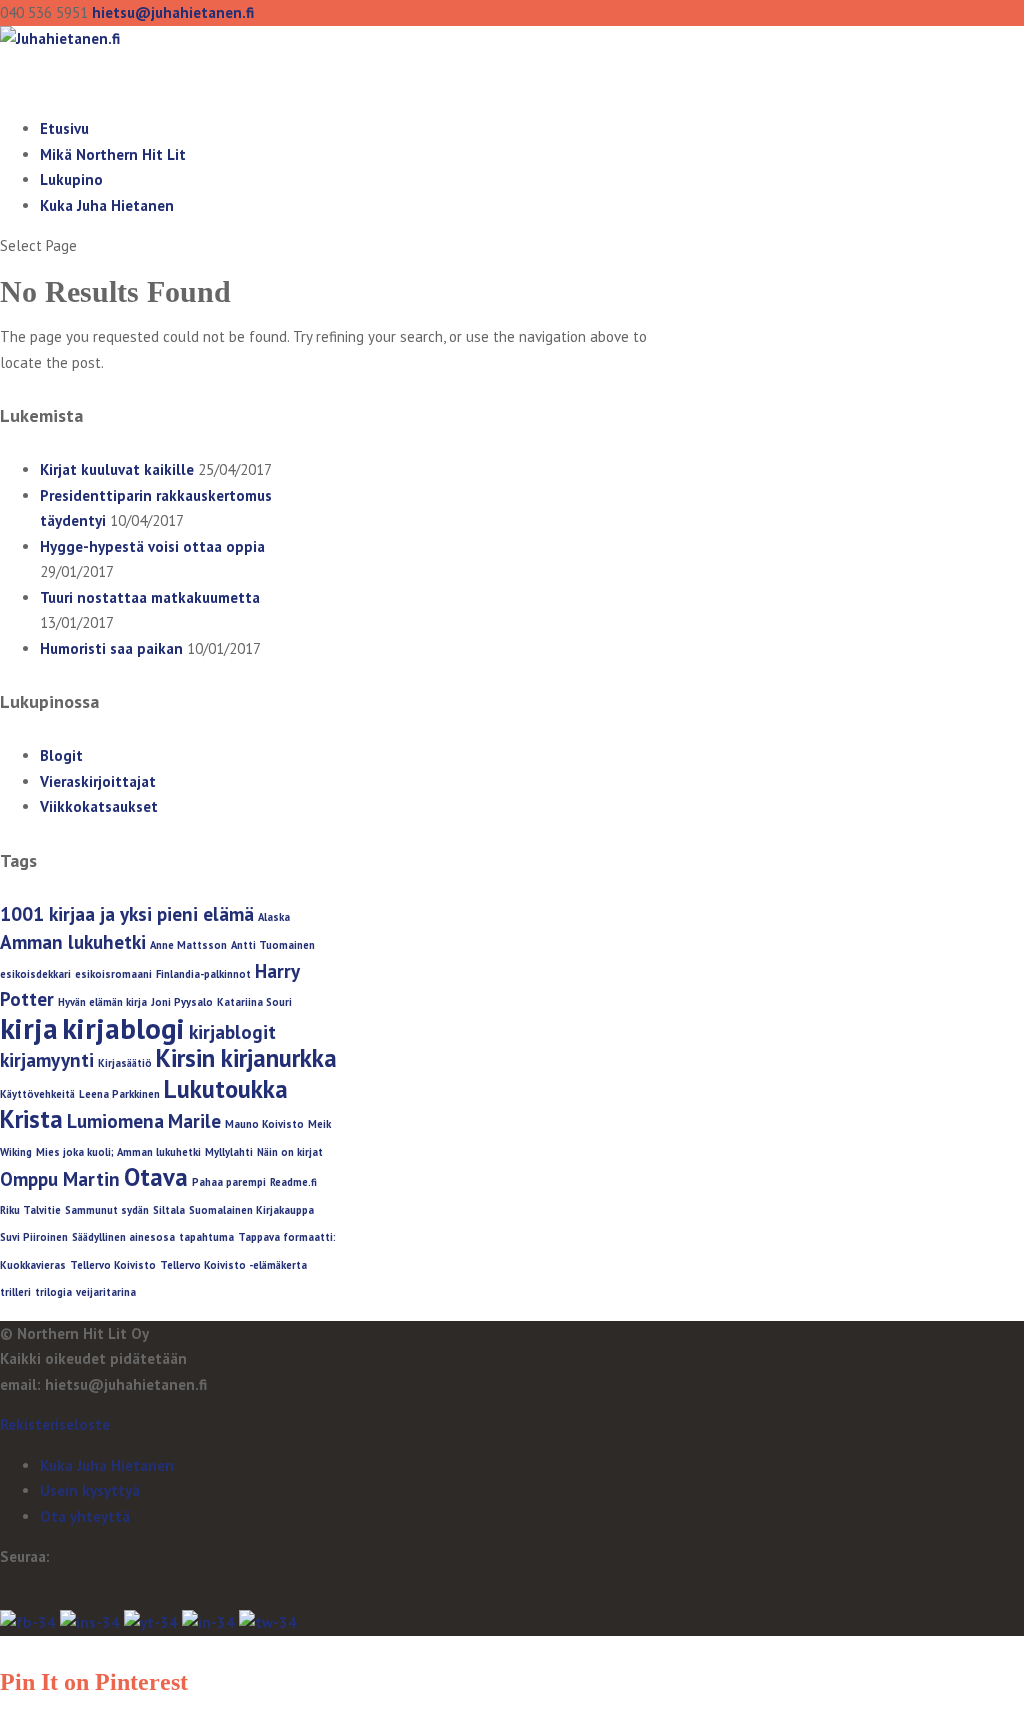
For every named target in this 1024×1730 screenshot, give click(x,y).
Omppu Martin (60, 1179)
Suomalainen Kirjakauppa (251, 1210)
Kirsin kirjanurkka (246, 1058)
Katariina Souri (254, 1002)
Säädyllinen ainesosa (123, 1237)
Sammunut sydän (107, 1210)
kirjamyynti (47, 1060)
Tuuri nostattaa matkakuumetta (150, 597)
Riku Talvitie (30, 1210)
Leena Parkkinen (119, 1094)
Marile (194, 1121)
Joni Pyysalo (182, 1002)
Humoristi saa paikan (111, 648)
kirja (29, 1028)
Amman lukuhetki (73, 942)
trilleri (15, 1292)
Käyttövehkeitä (37, 1094)
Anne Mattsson (188, 945)
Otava (156, 1177)
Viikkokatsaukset (99, 806)
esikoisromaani (113, 974)
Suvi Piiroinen (34, 1237)
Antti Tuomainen (273, 945)
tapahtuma (206, 1237)
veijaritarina (106, 1292)
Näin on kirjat (290, 1152)
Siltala (169, 1210)
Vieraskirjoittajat (98, 781)
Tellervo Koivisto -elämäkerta (233, 1265)
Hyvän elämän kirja (102, 1002)
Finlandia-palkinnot (203, 974)
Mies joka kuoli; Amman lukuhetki (118, 1152)
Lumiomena (115, 1121)
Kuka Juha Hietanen (107, 205)
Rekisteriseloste (55, 1424)
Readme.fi (293, 1182)
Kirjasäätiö (125, 1063)
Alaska (274, 917)
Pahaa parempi (229, 1182)
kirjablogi (123, 1028)
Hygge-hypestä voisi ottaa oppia (152, 546)
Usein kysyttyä (90, 1490)
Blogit (61, 755)
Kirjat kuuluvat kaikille (117, 469)
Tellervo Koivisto (113, 1265)
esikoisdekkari (35, 974)
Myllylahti (229, 1152)
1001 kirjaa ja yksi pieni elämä (127, 914)
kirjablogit (232, 1032)
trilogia (53, 1292)
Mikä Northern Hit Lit (113, 154)
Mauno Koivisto (264, 1124)
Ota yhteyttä (85, 1516)
